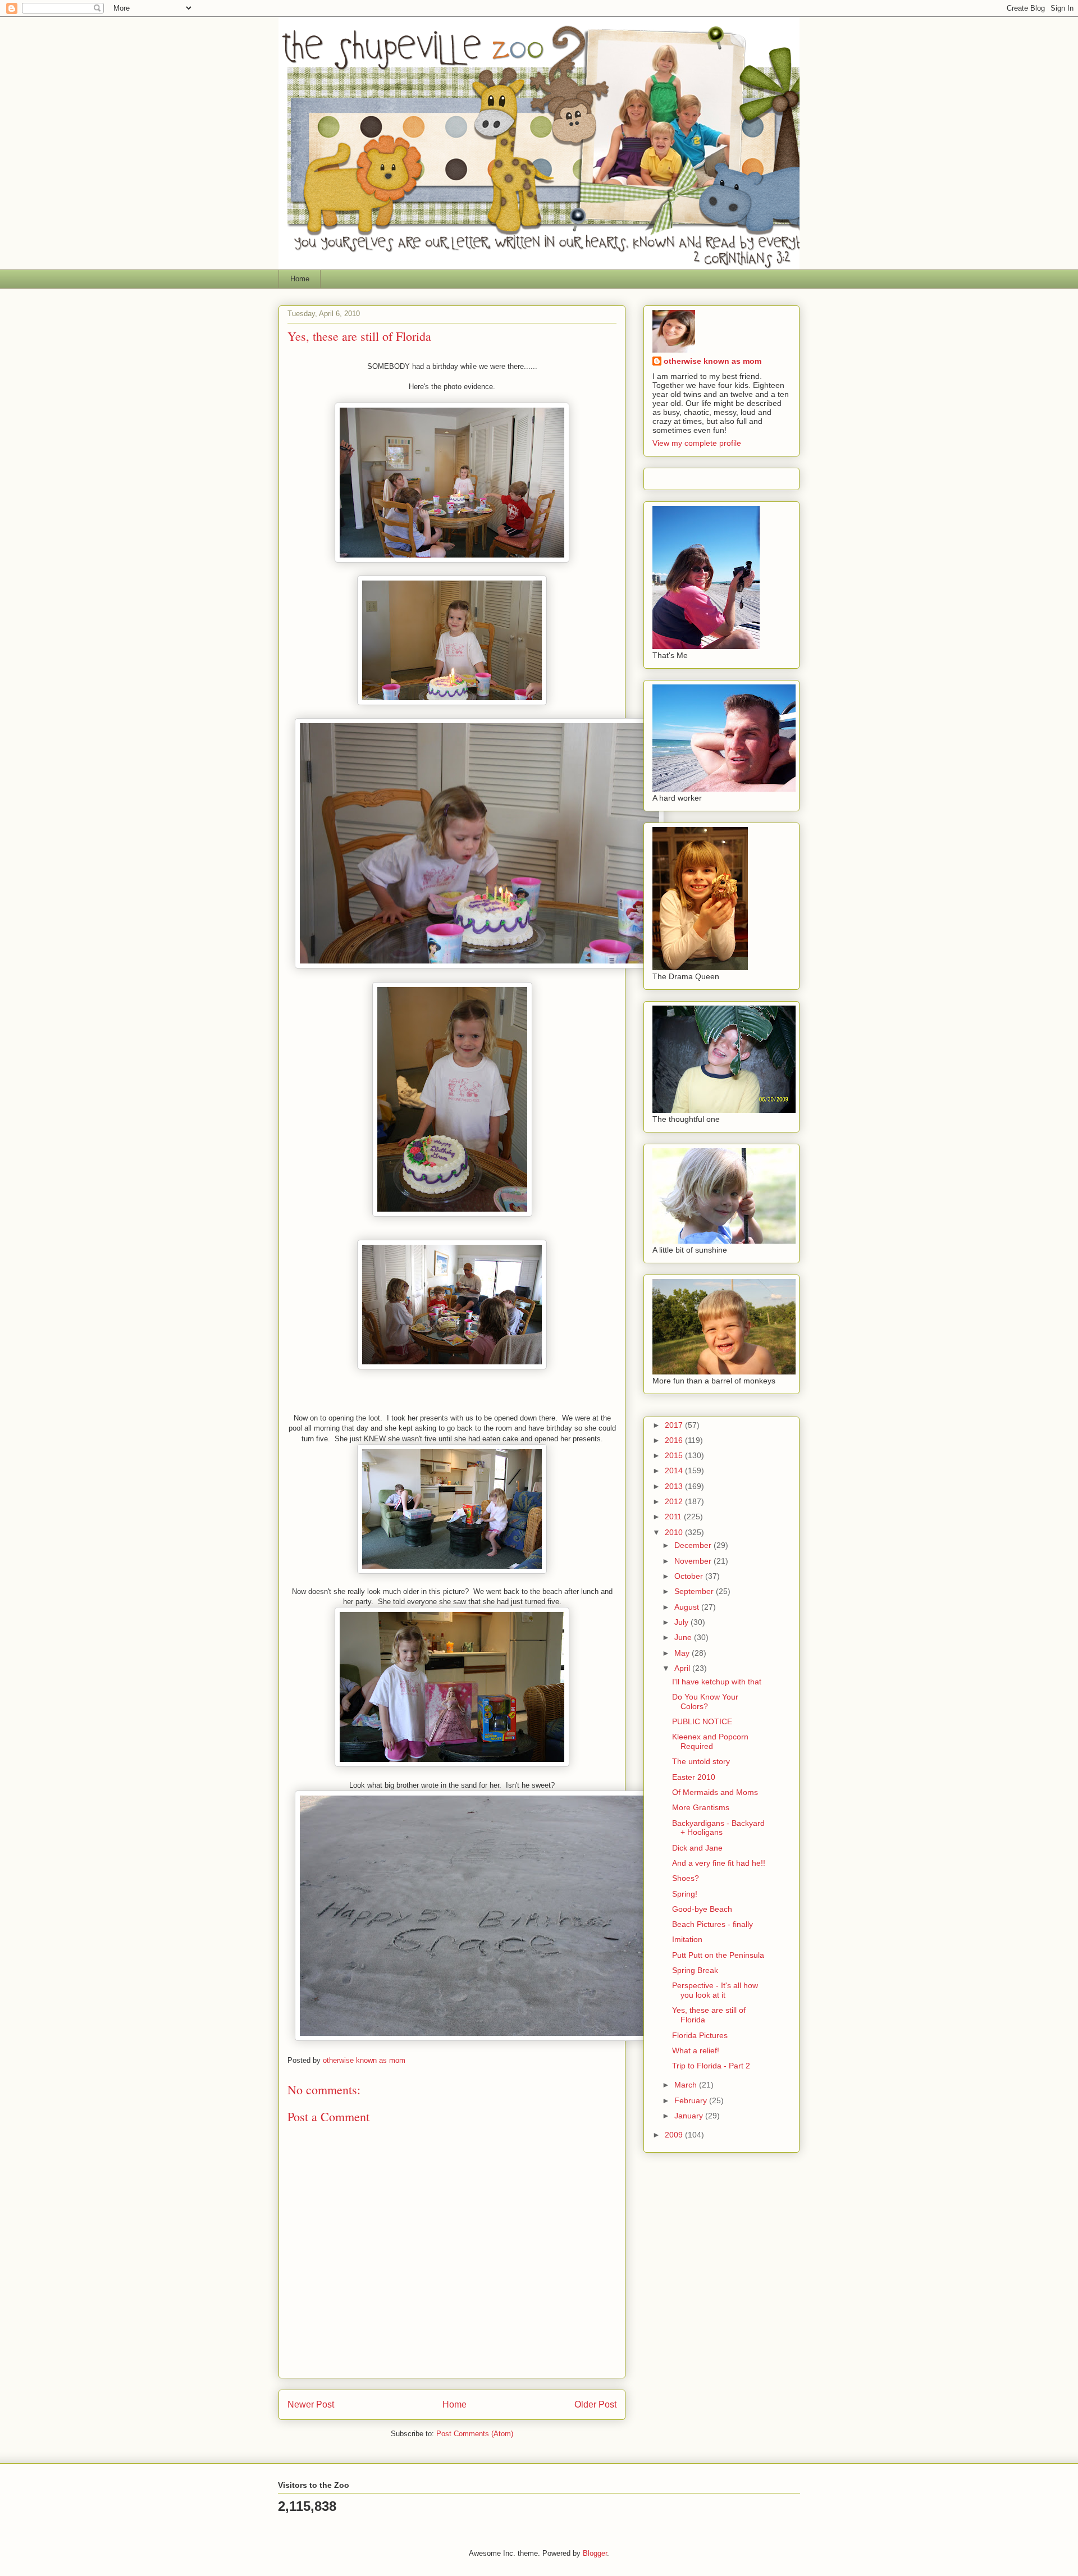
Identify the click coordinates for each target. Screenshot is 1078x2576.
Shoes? (686, 1878)
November (694, 1561)
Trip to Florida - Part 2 (711, 2066)
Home (300, 279)
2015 (675, 1455)
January (690, 2116)
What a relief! (696, 2050)
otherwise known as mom (712, 361)
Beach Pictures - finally (712, 1924)
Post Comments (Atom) (475, 2434)
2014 (675, 1470)
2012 (675, 1501)
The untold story (701, 1761)
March (687, 2085)
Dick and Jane (697, 1848)
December (694, 1545)
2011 (674, 1517)
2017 (675, 1425)
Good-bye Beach (702, 1909)
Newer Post (311, 2404)
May (683, 1653)
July (682, 1622)
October (690, 1576)
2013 (675, 1486)
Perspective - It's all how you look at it (715, 1990)
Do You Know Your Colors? (705, 1702)
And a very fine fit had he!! (719, 1863)
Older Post (595, 2404)
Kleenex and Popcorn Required (710, 1741)
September (695, 1591)
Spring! (685, 1894)
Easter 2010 (694, 1777)
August (688, 1607)
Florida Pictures (700, 2035)
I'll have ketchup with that (717, 1682)
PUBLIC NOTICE (702, 1721)
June (684, 1637)
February (692, 2100)
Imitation (687, 1939)
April (683, 1668)
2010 (675, 1532)
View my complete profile (697, 443)
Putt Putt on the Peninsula (718, 1955)
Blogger (595, 2553)
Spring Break (695, 1970)
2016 (675, 1440)
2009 (675, 2135)
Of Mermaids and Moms (715, 1792)
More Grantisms (701, 1807)
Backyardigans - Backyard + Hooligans (718, 1828)
